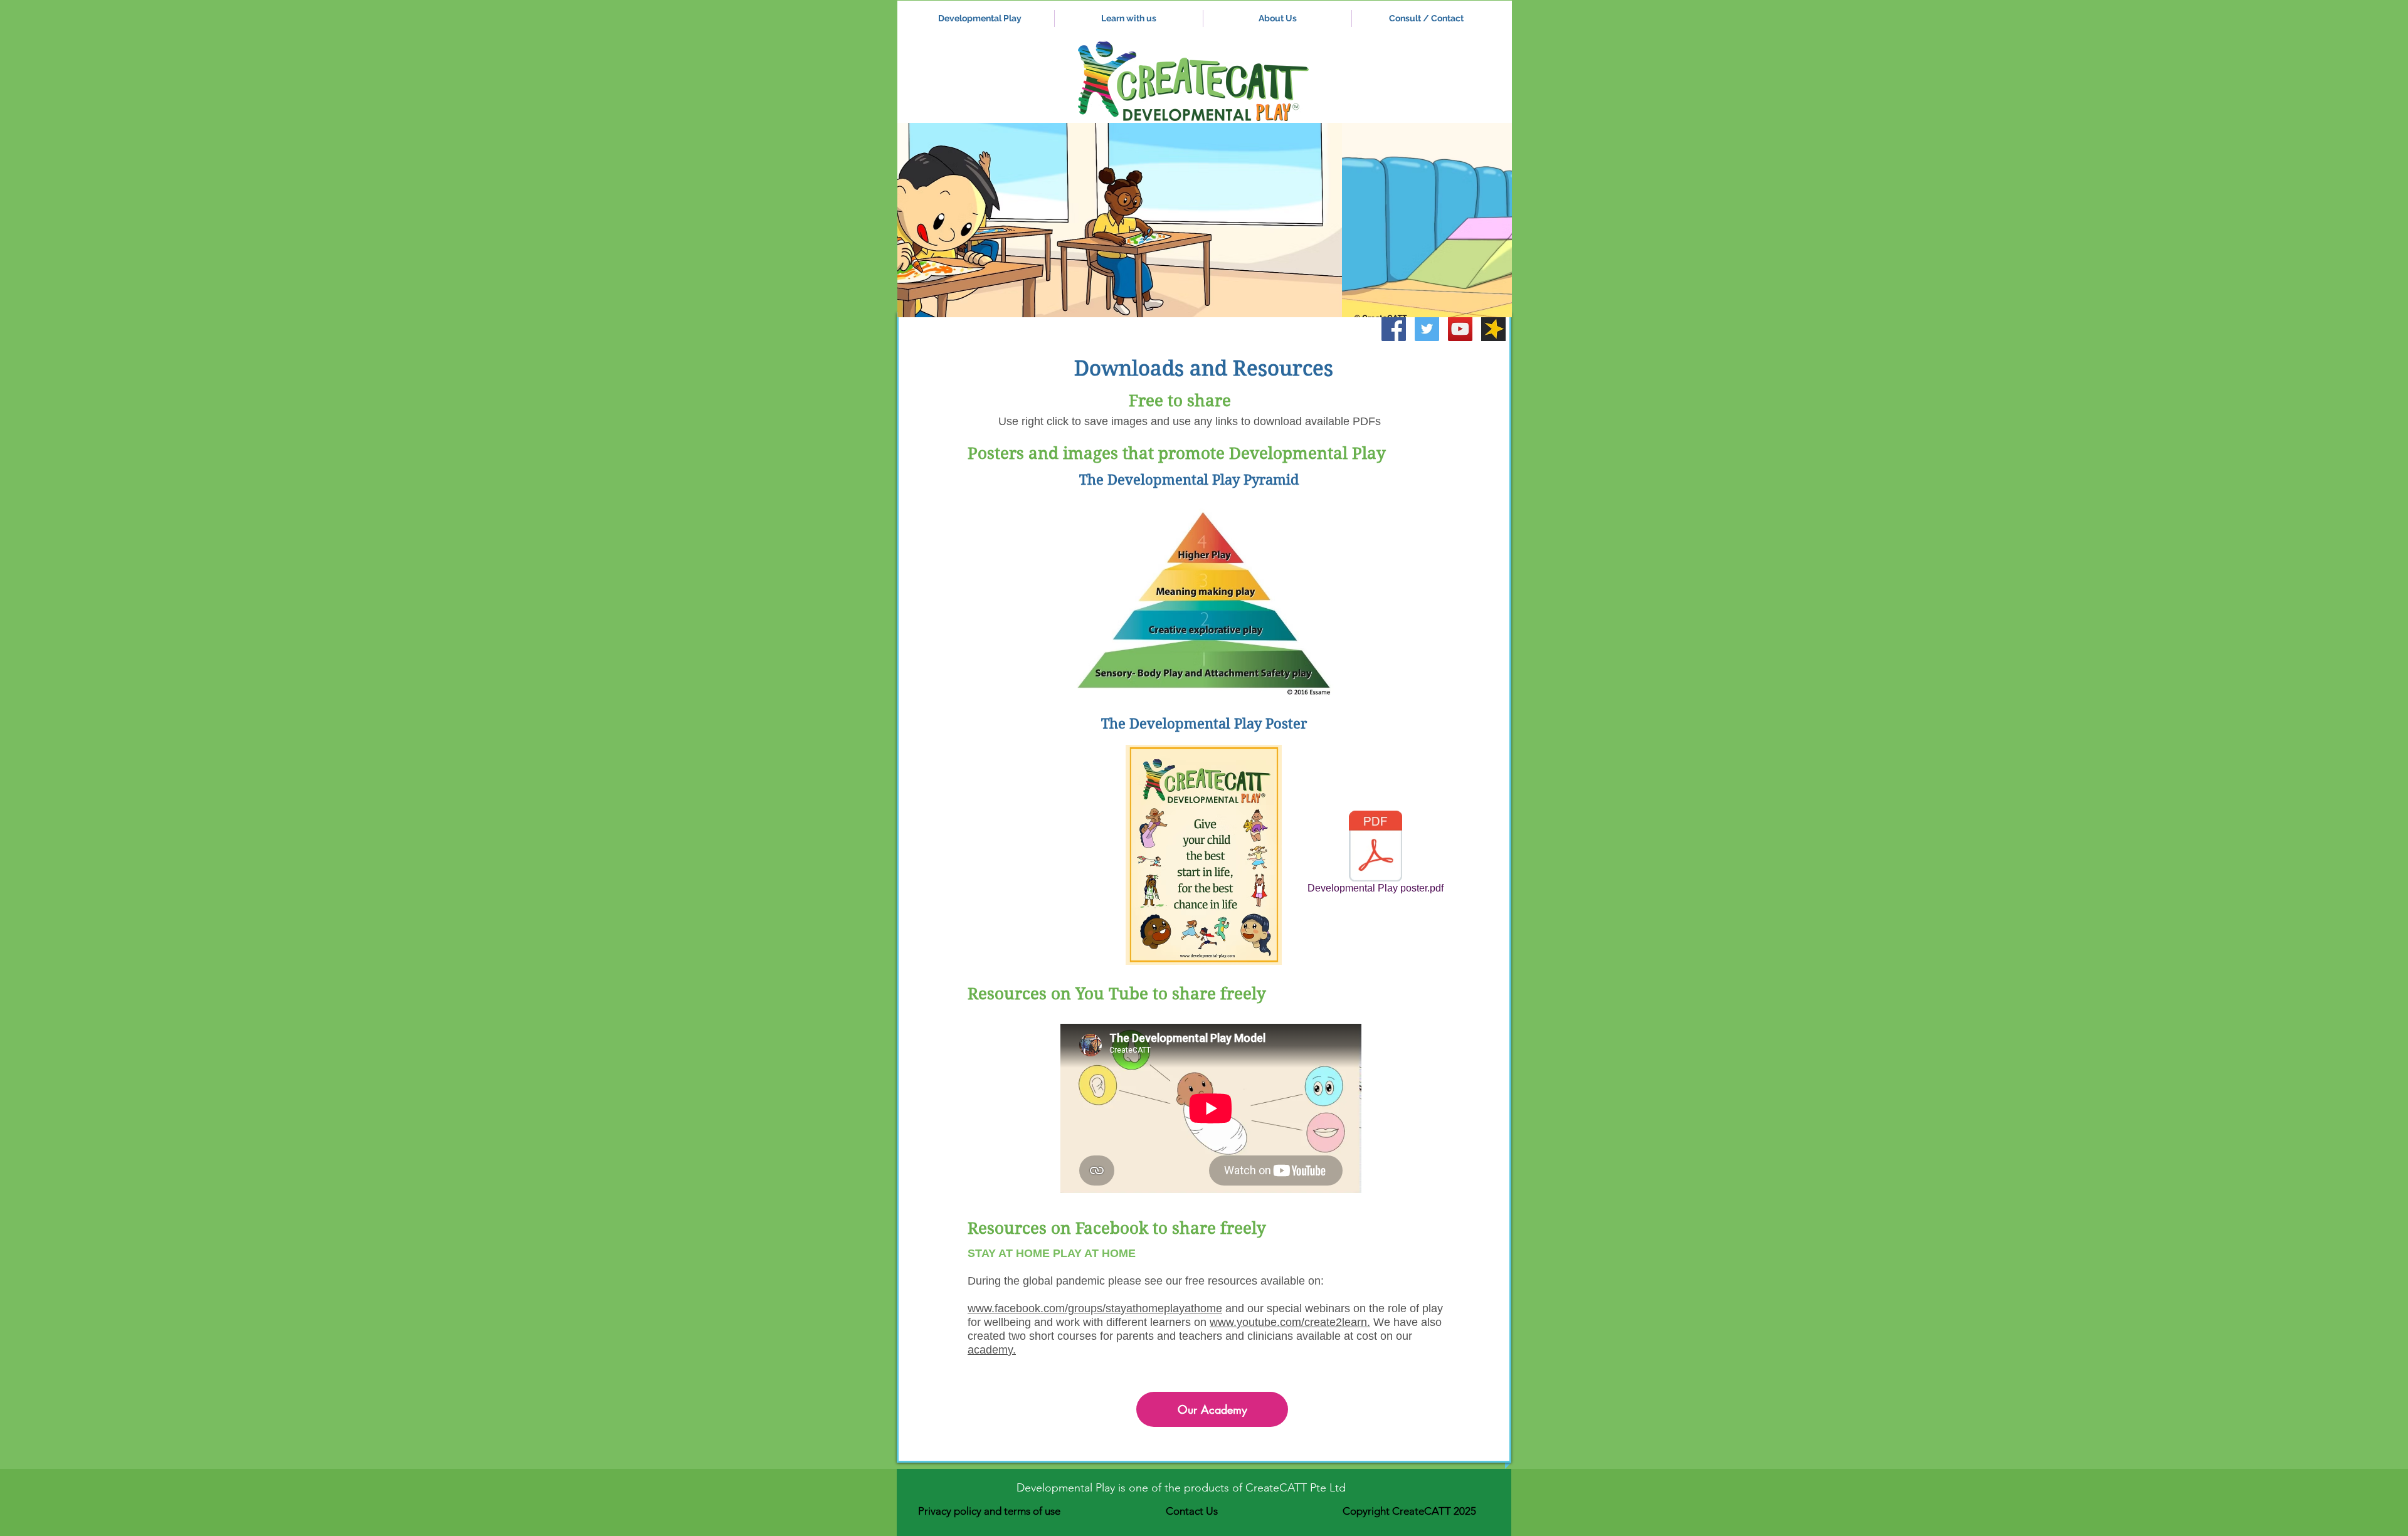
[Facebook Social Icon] (1394, 329)
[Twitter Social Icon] (1427, 329)
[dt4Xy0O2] (1493, 329)
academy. (992, 1350)
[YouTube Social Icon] (1460, 329)
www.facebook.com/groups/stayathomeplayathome (1095, 1308)
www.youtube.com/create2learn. (1290, 1322)
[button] (1205, 220)
